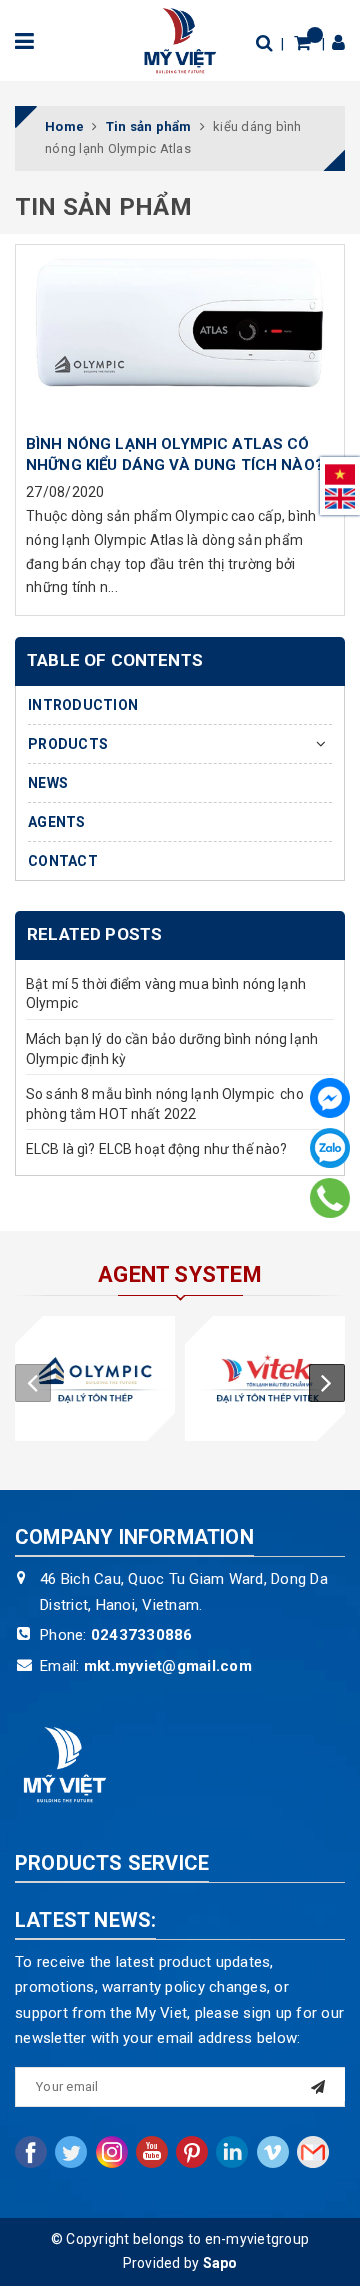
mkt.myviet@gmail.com (168, 1666)
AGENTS (57, 822)
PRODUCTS (68, 744)
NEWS (48, 783)
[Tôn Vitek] (265, 1378)
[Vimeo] (273, 2152)
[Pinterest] (192, 2152)
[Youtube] (152, 2152)
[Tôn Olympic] (95, 1378)
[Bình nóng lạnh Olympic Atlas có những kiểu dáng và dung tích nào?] (180, 334)
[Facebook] (330, 1098)
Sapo (220, 2263)
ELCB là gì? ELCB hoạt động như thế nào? (156, 1149)
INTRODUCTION (83, 705)
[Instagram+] (112, 2152)
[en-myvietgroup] (180, 39)
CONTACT (63, 861)
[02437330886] (330, 1198)
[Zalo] (330, 1148)
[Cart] (302, 42)
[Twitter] (71, 2152)
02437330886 (142, 1635)
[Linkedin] (232, 2152)
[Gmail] (313, 2152)
